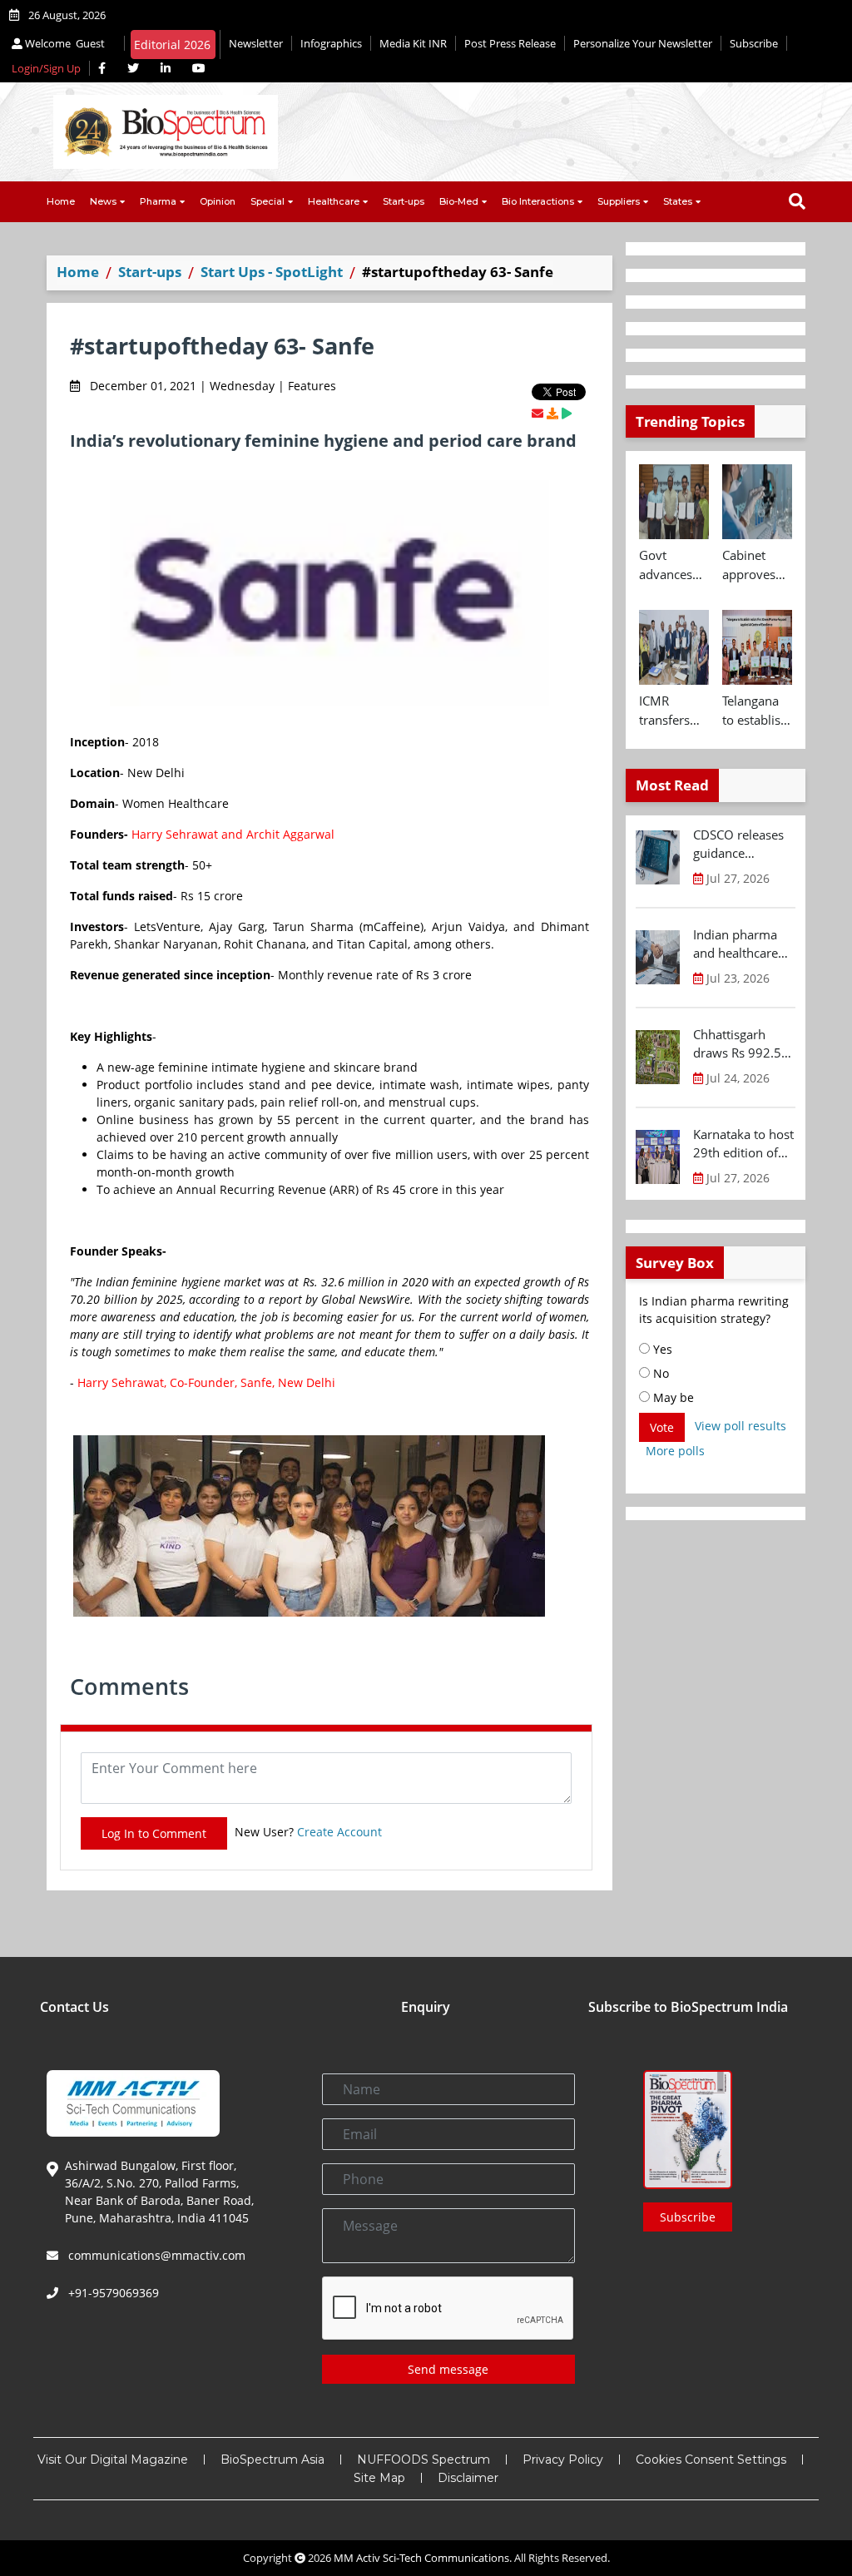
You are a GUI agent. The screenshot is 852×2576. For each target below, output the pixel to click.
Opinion (218, 201)
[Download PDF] (552, 413)
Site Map (379, 2478)
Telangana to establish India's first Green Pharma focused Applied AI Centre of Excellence (755, 711)
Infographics (331, 43)
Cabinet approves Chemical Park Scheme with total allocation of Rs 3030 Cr (753, 565)
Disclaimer (468, 2478)
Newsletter (256, 43)
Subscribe (754, 43)
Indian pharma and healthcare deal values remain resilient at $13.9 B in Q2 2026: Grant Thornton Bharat (741, 944)
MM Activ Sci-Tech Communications (421, 2558)
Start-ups (404, 201)
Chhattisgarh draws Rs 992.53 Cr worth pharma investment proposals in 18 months (742, 1044)
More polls (675, 1451)
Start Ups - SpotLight (272, 272)
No (659, 1373)
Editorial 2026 (172, 45)
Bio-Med (459, 201)
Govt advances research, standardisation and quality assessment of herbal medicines (674, 565)
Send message (448, 2369)
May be (672, 1397)
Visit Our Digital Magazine (113, 2460)
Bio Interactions (538, 201)
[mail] (537, 413)
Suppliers (619, 201)
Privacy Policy (563, 2460)
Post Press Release (510, 43)
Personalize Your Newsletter (643, 43)
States (678, 201)
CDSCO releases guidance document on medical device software (738, 845)
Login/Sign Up (46, 68)
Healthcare (334, 201)
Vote (662, 1427)
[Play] (567, 413)
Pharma (158, 201)
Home (61, 201)
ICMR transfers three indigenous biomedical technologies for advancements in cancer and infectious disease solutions (674, 711)
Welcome (64, 43)
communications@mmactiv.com (155, 2255)
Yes (661, 1349)
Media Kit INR (413, 43)
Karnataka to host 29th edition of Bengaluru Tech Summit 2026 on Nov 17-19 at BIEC (743, 1144)
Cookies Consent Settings (711, 2460)
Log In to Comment (154, 1833)
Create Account (339, 1832)
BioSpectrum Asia (272, 2460)
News (103, 201)
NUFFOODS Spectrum (424, 2460)
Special (267, 201)
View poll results (741, 1426)
